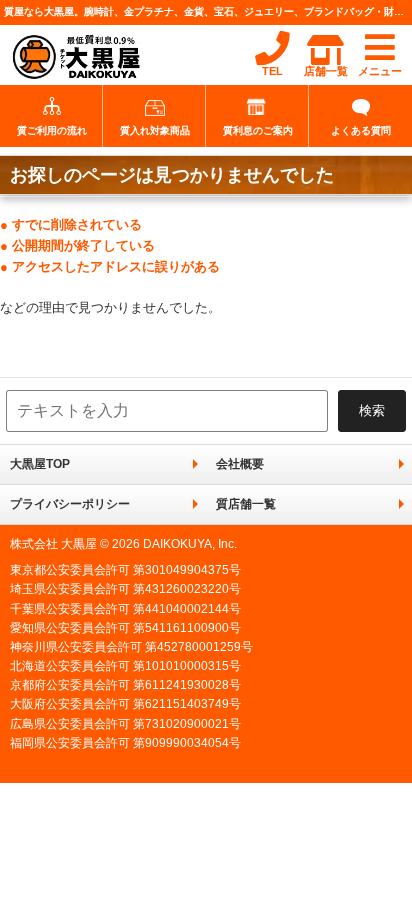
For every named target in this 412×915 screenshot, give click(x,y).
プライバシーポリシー (70, 504)
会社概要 (240, 464)
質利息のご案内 (258, 130)
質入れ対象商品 (155, 130)
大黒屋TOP (40, 464)
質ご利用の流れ (52, 130)
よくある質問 (361, 130)
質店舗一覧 (246, 504)
